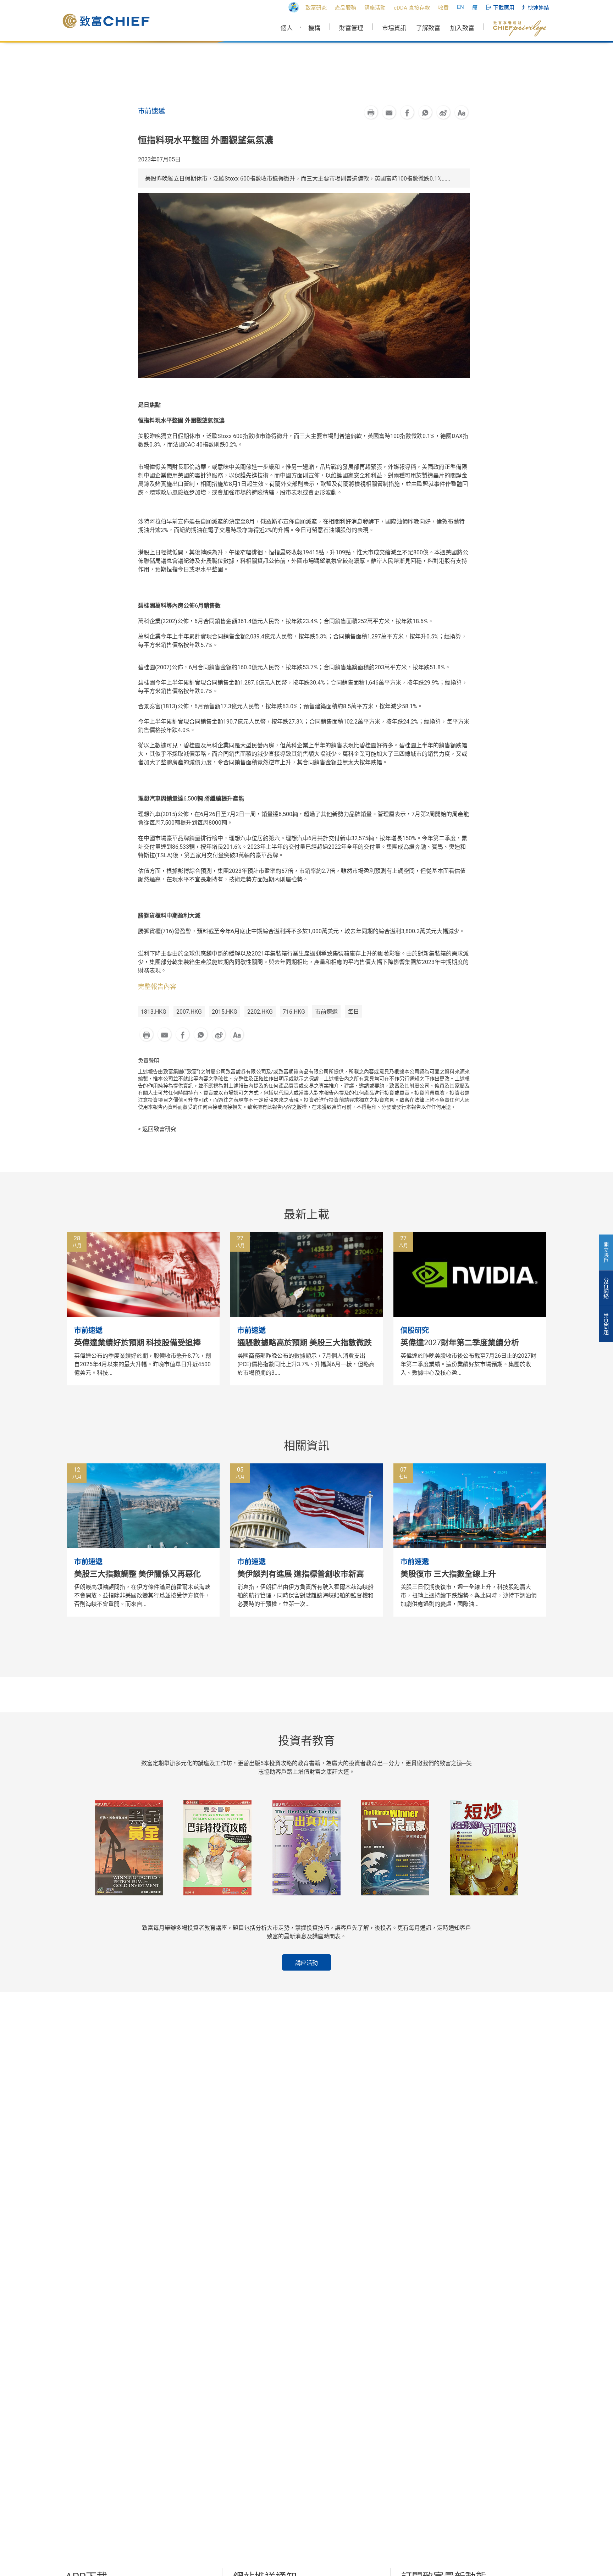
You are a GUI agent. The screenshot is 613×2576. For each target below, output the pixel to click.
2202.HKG (260, 1012)
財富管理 (351, 28)
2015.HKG (225, 1012)
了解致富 (428, 28)
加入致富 (462, 28)
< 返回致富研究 (157, 1129)
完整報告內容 (157, 987)
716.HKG (294, 1012)
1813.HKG (154, 1012)
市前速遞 (326, 1012)
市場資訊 (394, 28)
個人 (287, 28)
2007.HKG (189, 1012)
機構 (314, 28)
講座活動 (306, 1963)
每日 (353, 1012)
